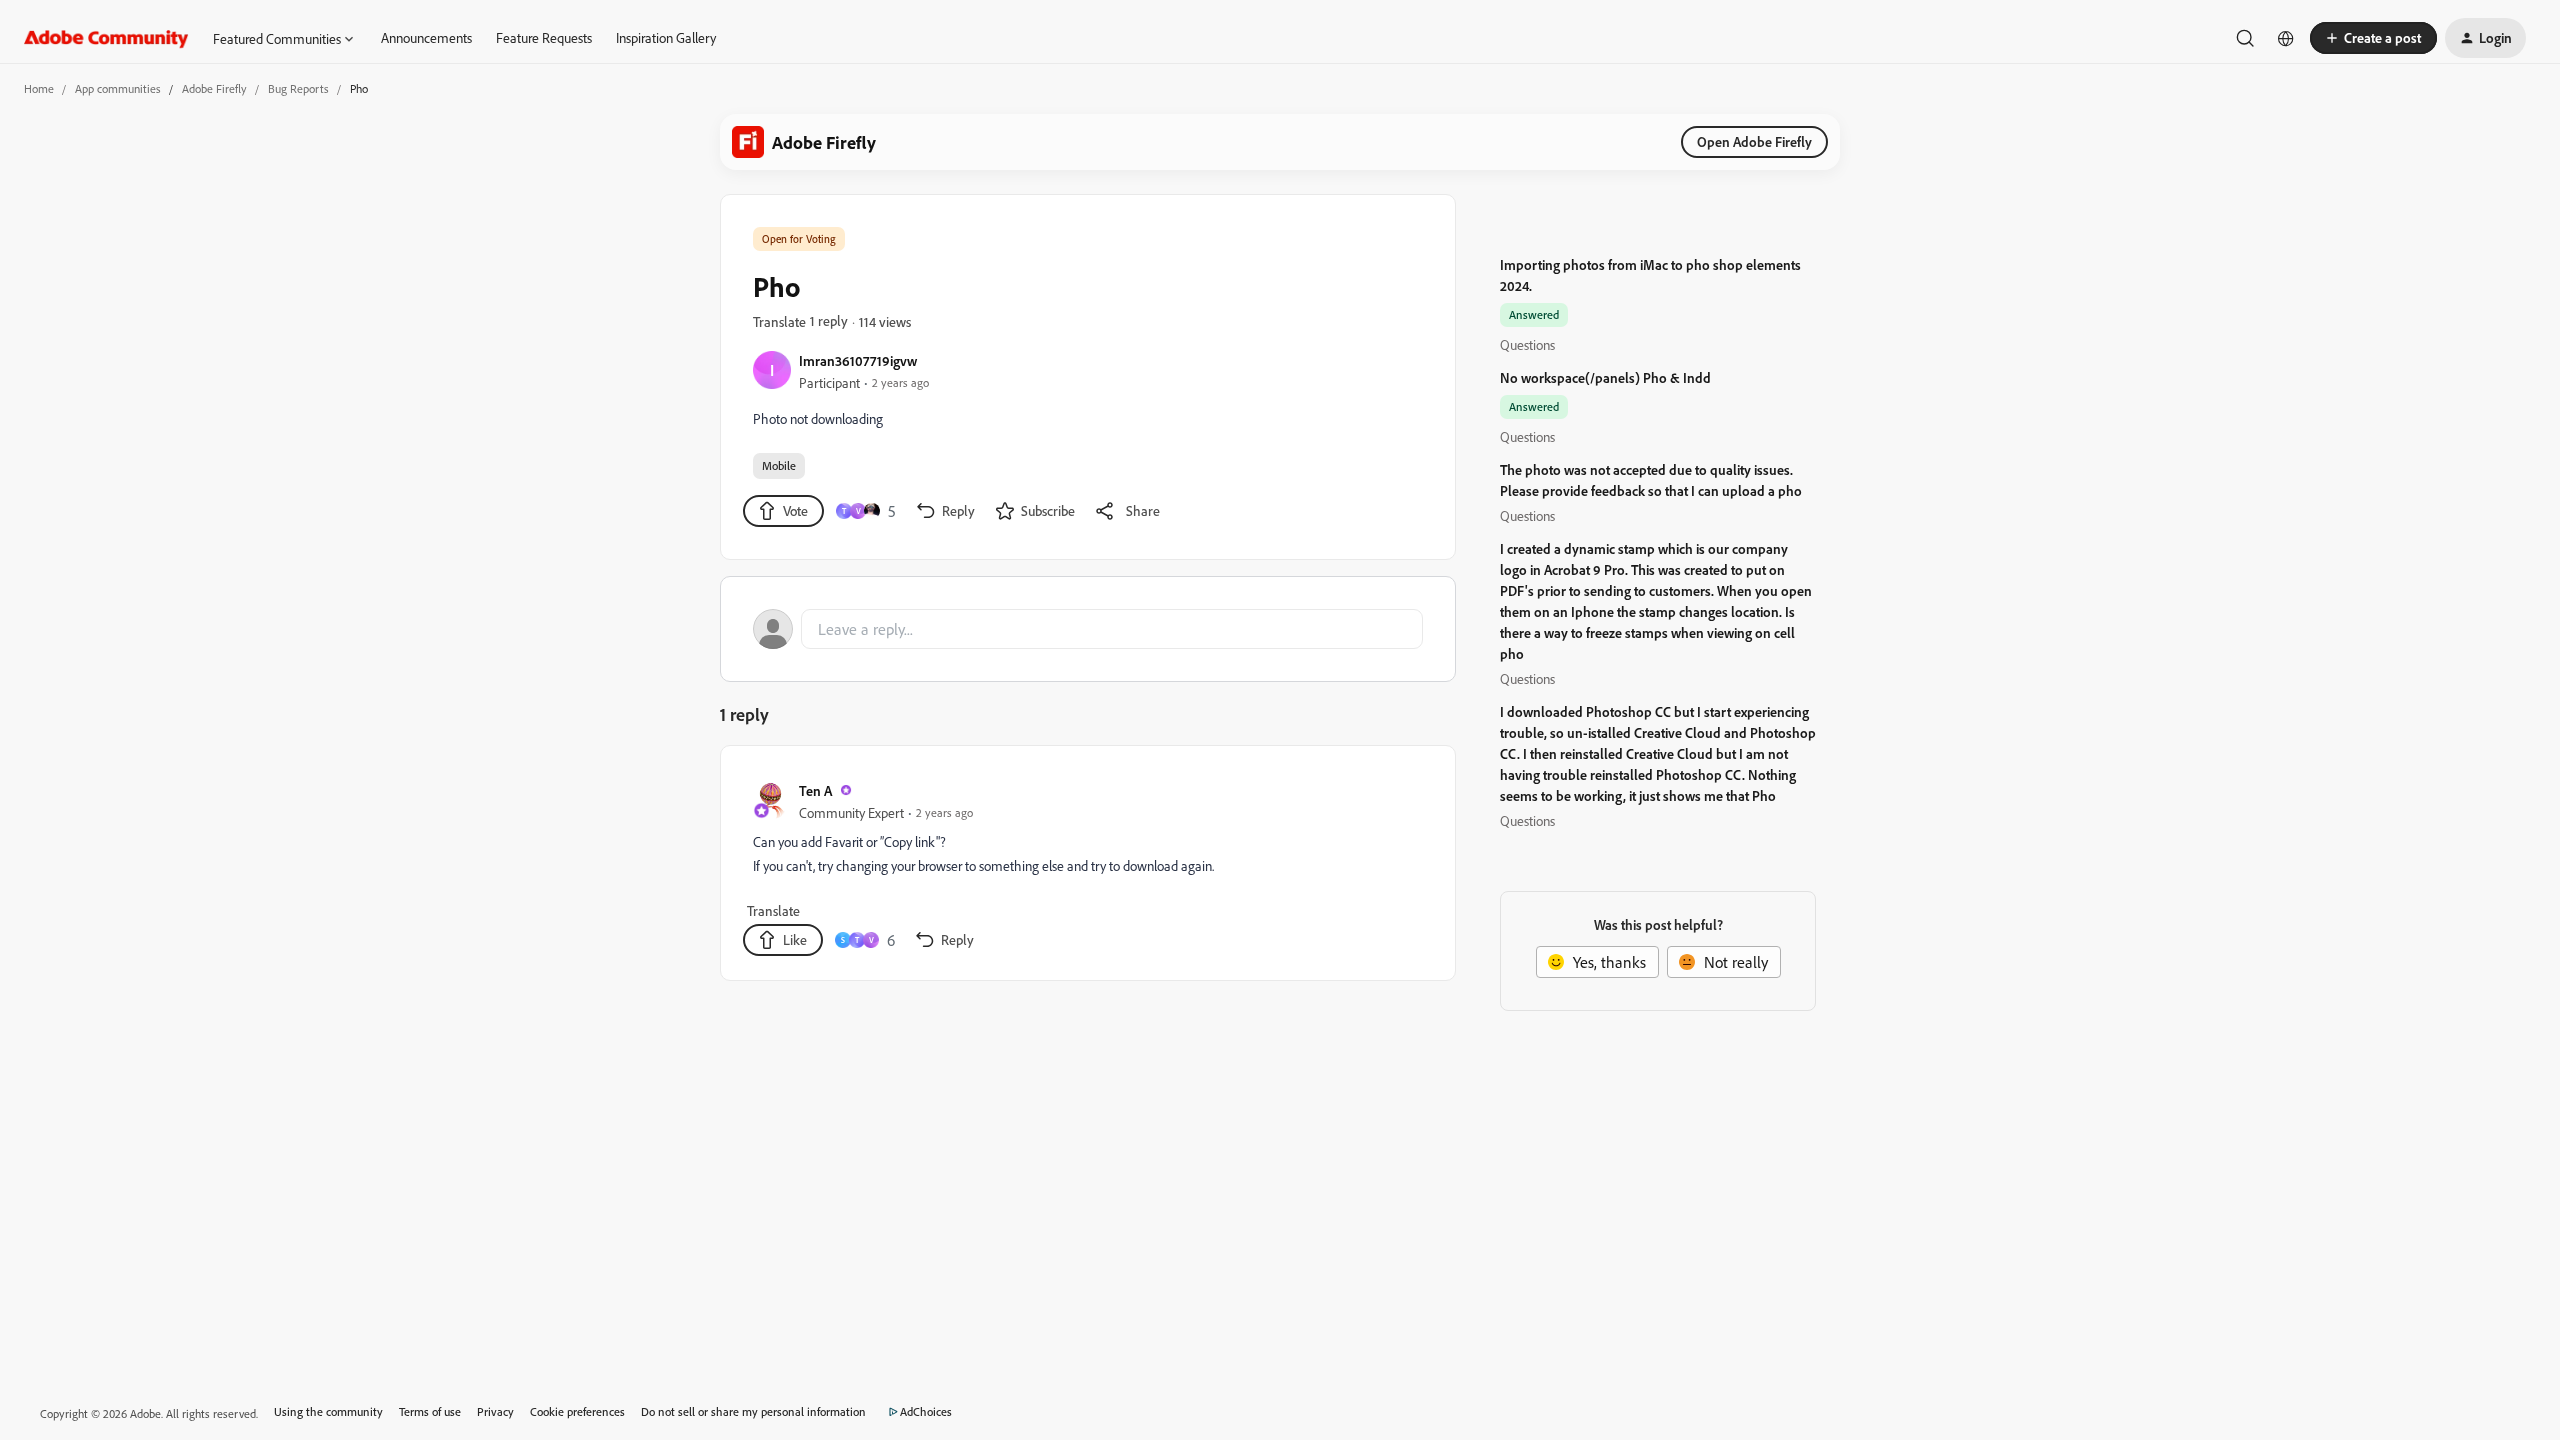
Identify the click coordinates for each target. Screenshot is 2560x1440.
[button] (2373, 38)
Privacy (495, 1411)
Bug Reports (298, 88)
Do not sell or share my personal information (753, 1411)
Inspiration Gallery (666, 37)
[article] (1087, 867)
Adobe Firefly (214, 88)
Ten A (815, 790)
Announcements (426, 37)
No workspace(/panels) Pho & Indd (1605, 377)
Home (39, 88)
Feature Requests (544, 37)
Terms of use (430, 1411)
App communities (118, 88)
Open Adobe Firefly (1754, 141)
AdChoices (926, 1411)
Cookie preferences (577, 1411)
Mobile (779, 465)
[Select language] (2286, 38)
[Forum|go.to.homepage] (106, 38)
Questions (1527, 344)
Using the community (328, 1411)
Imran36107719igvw (858, 360)
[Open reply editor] (1088, 629)
